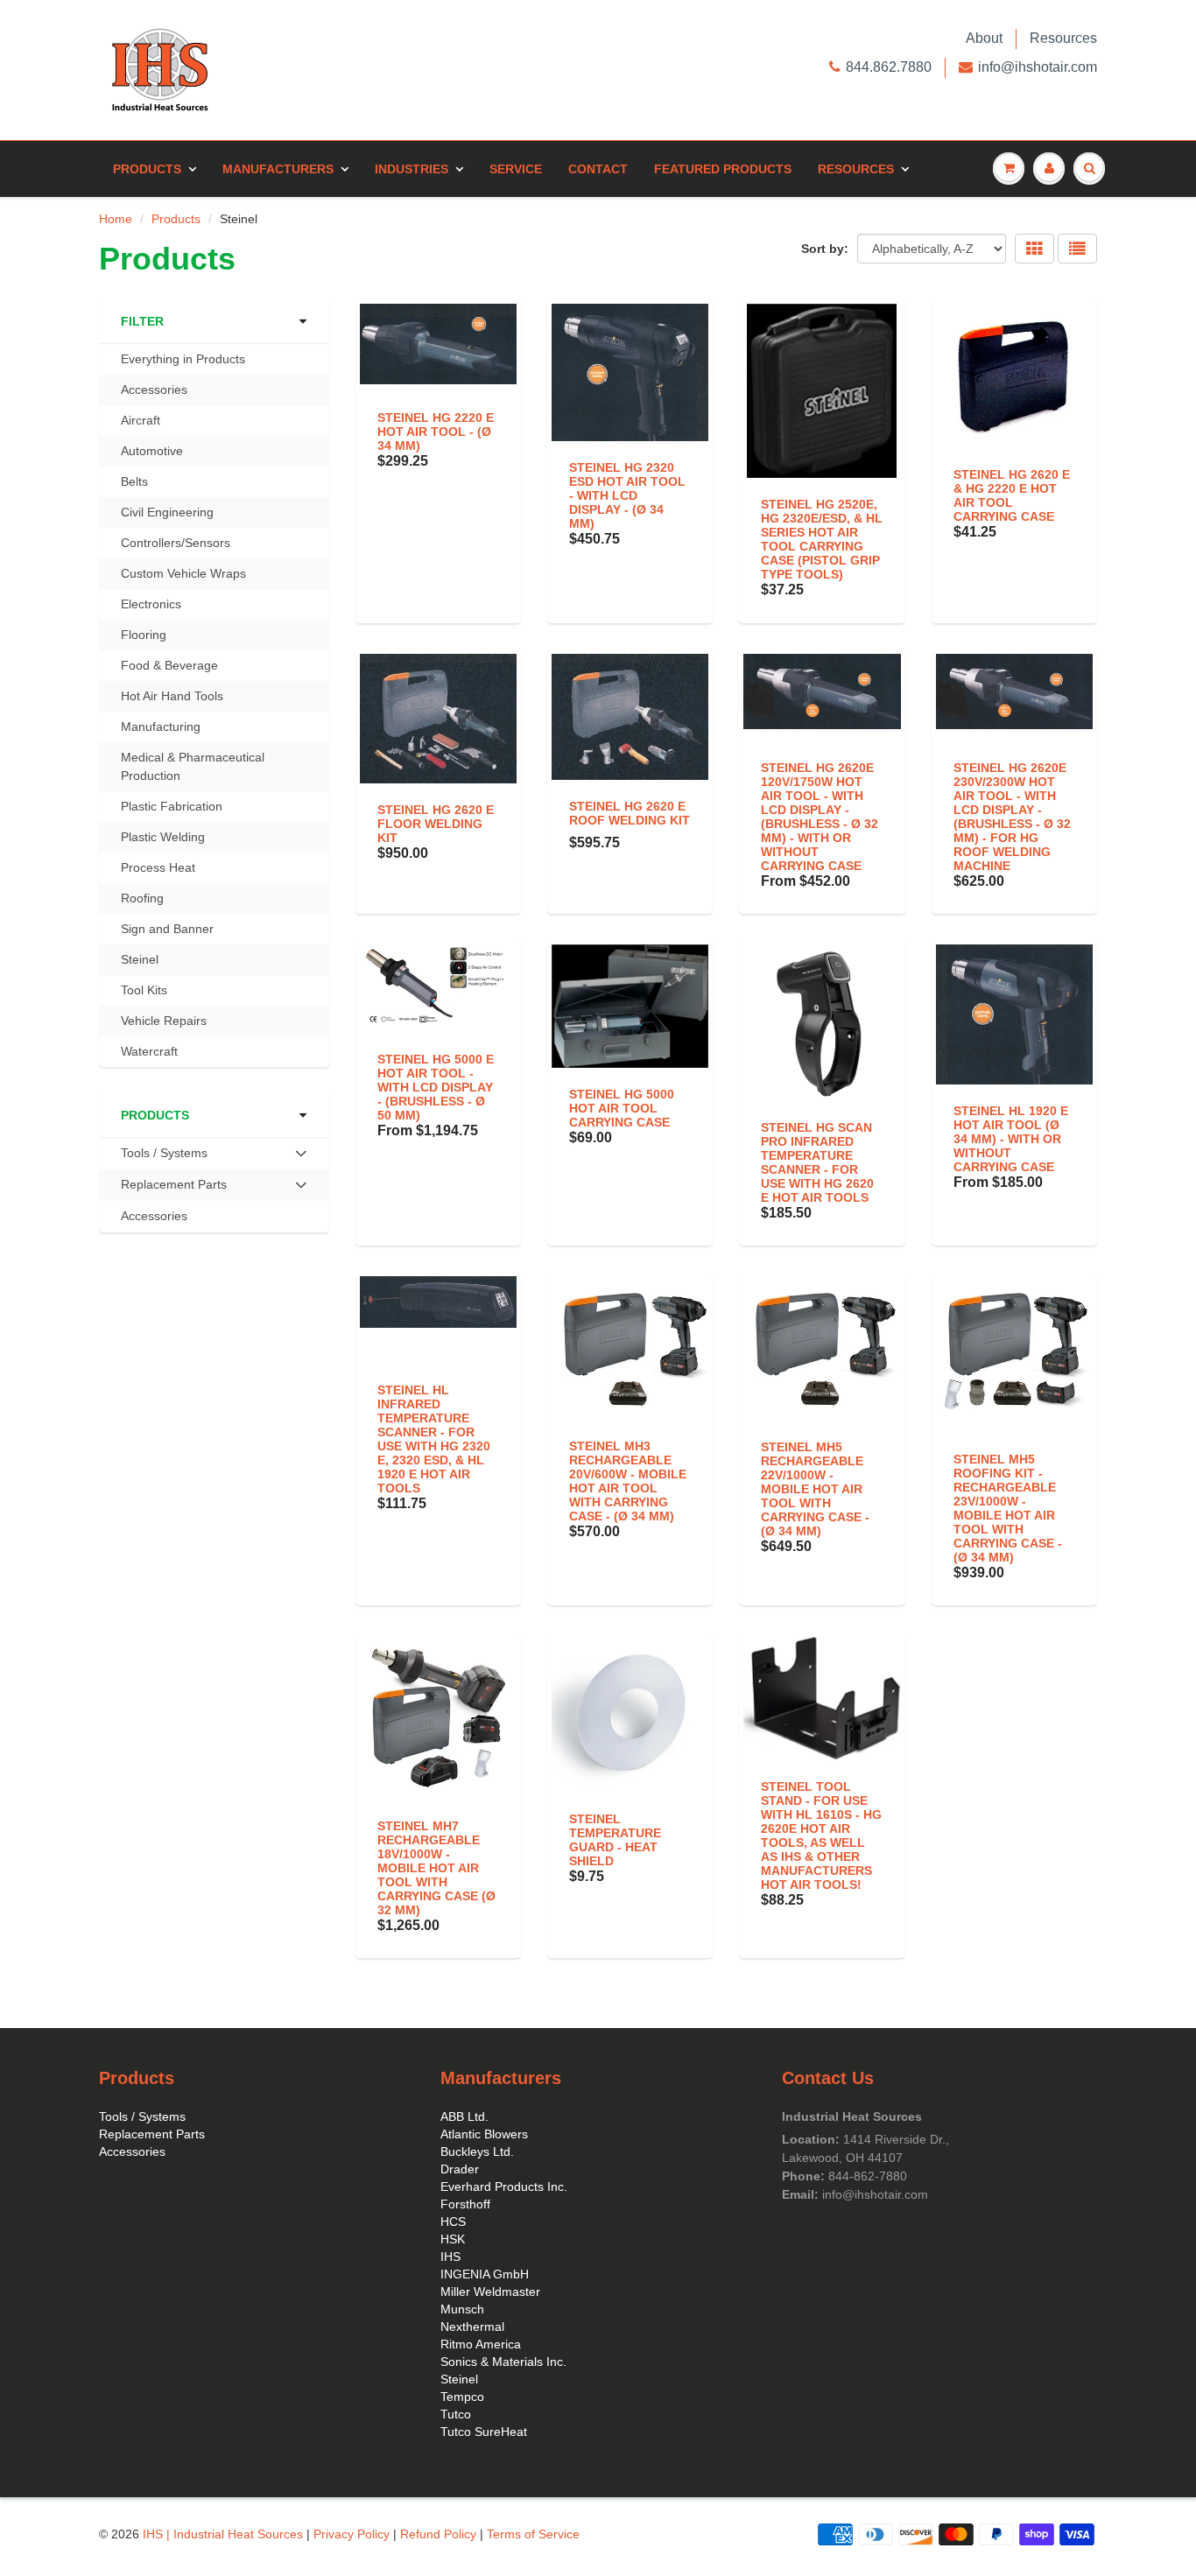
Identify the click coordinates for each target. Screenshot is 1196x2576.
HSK (453, 2239)
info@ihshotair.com (1038, 67)
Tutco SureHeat (484, 2432)
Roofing (142, 898)
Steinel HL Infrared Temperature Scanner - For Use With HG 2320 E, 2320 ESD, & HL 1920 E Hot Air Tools (434, 1439)
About (984, 38)
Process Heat (158, 867)
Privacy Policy (352, 2534)
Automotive (152, 451)
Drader (460, 2169)
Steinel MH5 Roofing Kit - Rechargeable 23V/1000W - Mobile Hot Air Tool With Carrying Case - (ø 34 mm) (1008, 1508)
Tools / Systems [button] (164, 1157)
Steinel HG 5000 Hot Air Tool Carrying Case (622, 1108)
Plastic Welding (163, 837)
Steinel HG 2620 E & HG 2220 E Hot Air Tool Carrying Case (1012, 495)
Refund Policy (438, 2534)
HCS (453, 2222)
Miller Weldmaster (490, 2292)
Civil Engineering (167, 512)
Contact (598, 169)
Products (147, 169)
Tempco (462, 2397)
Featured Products (723, 169)
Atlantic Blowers (484, 2134)
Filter (142, 321)
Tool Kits (144, 990)
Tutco (456, 2414)
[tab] (214, 1154)
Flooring (144, 635)
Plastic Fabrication (172, 806)
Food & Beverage (169, 665)
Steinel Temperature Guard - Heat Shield (615, 1840)
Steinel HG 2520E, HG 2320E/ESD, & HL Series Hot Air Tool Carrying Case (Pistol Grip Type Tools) (822, 539)
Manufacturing (161, 726)
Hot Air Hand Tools (172, 696)
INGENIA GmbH (485, 2274)
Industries (412, 169)
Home (116, 219)
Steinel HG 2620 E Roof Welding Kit (630, 813)
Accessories (154, 390)
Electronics (151, 604)
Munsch (462, 2309)
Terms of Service (533, 2534)
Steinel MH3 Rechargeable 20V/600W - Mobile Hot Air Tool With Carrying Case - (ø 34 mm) (628, 1481)
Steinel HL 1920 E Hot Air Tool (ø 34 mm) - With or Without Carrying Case (1011, 1139)
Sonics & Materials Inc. (503, 2362)
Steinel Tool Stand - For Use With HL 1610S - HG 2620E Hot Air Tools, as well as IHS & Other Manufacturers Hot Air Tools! (821, 1835)
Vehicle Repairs (164, 1021)
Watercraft (149, 1051)
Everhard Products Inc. (504, 2186)
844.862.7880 (889, 67)
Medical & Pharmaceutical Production (193, 766)
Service (516, 169)
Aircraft (141, 420)
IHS (450, 2257)
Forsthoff (465, 2204)
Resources (1063, 38)
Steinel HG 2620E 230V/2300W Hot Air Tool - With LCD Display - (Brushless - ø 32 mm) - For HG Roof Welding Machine (1012, 817)
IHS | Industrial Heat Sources (223, 2534)
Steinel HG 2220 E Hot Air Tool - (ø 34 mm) (436, 432)
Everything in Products (183, 359)
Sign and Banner (167, 929)
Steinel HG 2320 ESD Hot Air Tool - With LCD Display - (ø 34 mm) (627, 495)
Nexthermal (472, 2327)
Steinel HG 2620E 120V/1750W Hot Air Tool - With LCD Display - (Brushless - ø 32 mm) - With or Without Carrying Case (820, 817)
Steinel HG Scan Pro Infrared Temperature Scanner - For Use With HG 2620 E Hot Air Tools (817, 1162)
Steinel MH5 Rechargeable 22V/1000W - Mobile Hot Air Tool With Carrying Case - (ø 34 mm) (815, 1489)
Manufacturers (278, 169)
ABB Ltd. (464, 2116)
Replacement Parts (152, 2134)
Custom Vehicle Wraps (183, 573)
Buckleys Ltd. (477, 2151)
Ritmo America (481, 2344)
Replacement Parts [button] (173, 1189)
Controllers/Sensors (176, 543)
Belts (134, 481)
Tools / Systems (142, 2116)
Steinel (140, 959)
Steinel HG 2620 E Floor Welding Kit (436, 824)
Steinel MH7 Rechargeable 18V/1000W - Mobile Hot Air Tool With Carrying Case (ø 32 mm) (436, 1868)
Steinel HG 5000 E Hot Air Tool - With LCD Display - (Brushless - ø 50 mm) (436, 1087)
